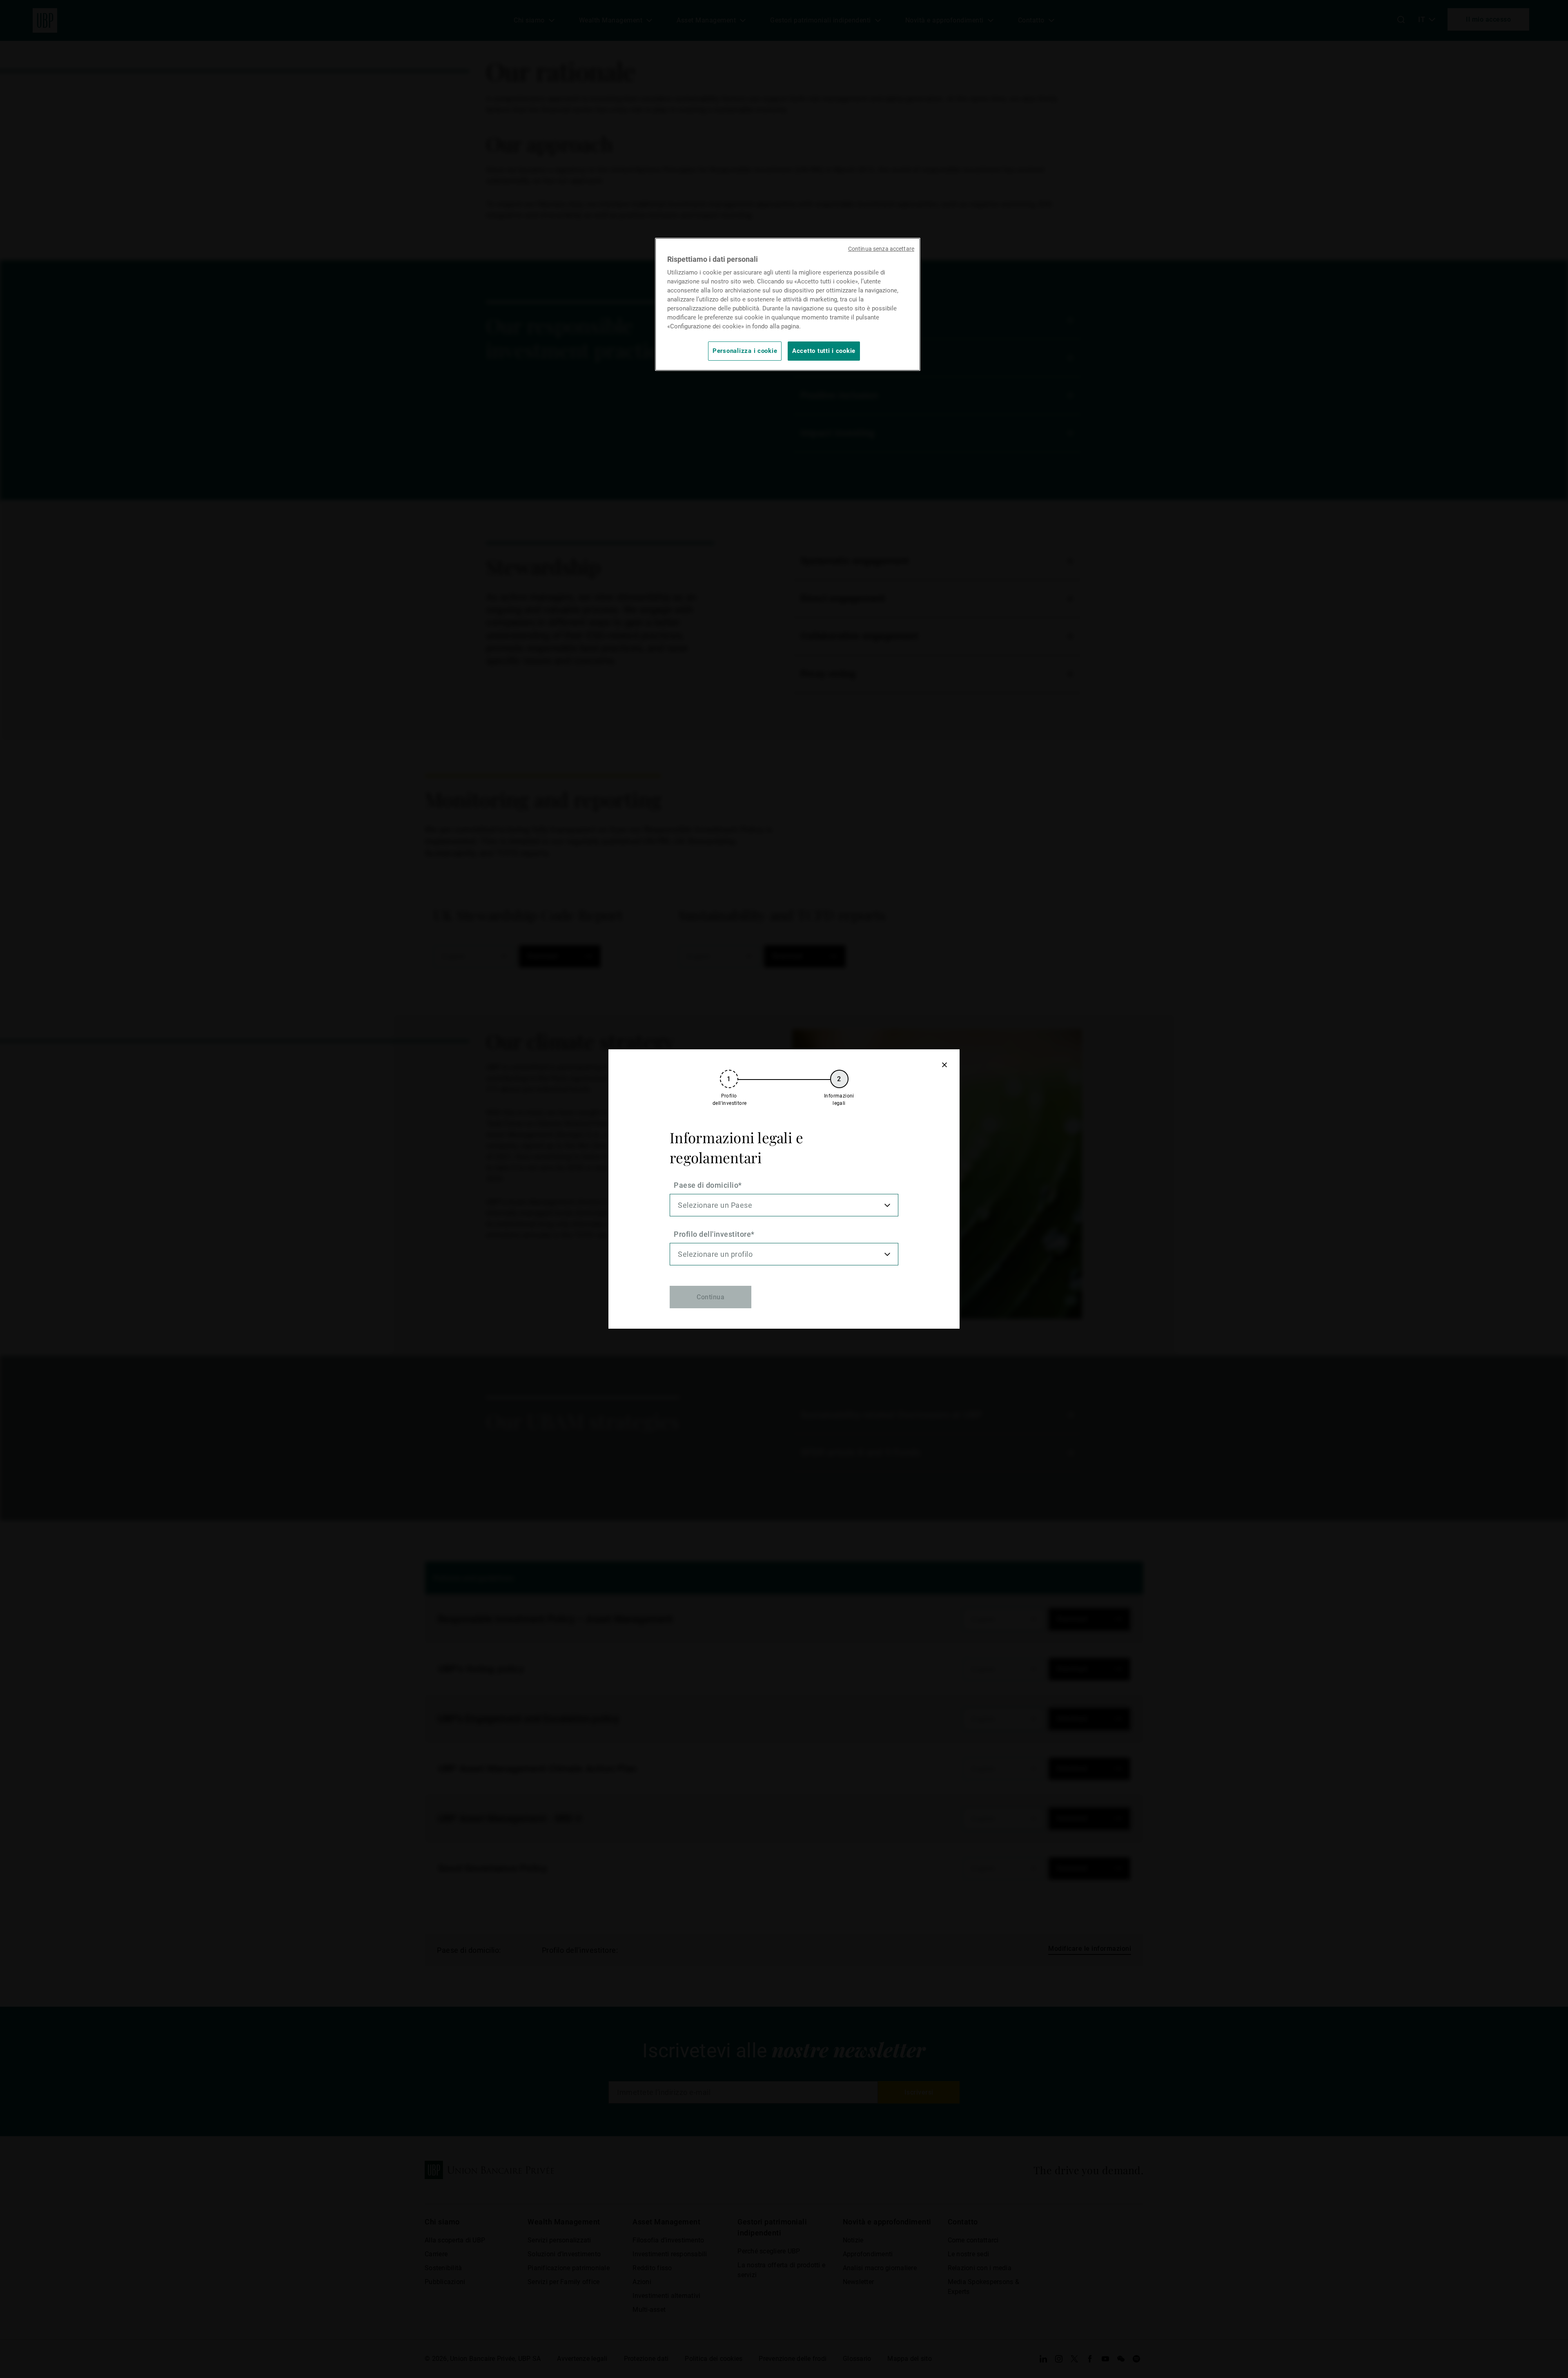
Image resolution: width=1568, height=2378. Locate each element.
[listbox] (784, 1205)
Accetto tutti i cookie (824, 351)
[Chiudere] (944, 1065)
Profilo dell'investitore (712, 1234)
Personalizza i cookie (745, 351)
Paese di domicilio (706, 1185)
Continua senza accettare (881, 249)
